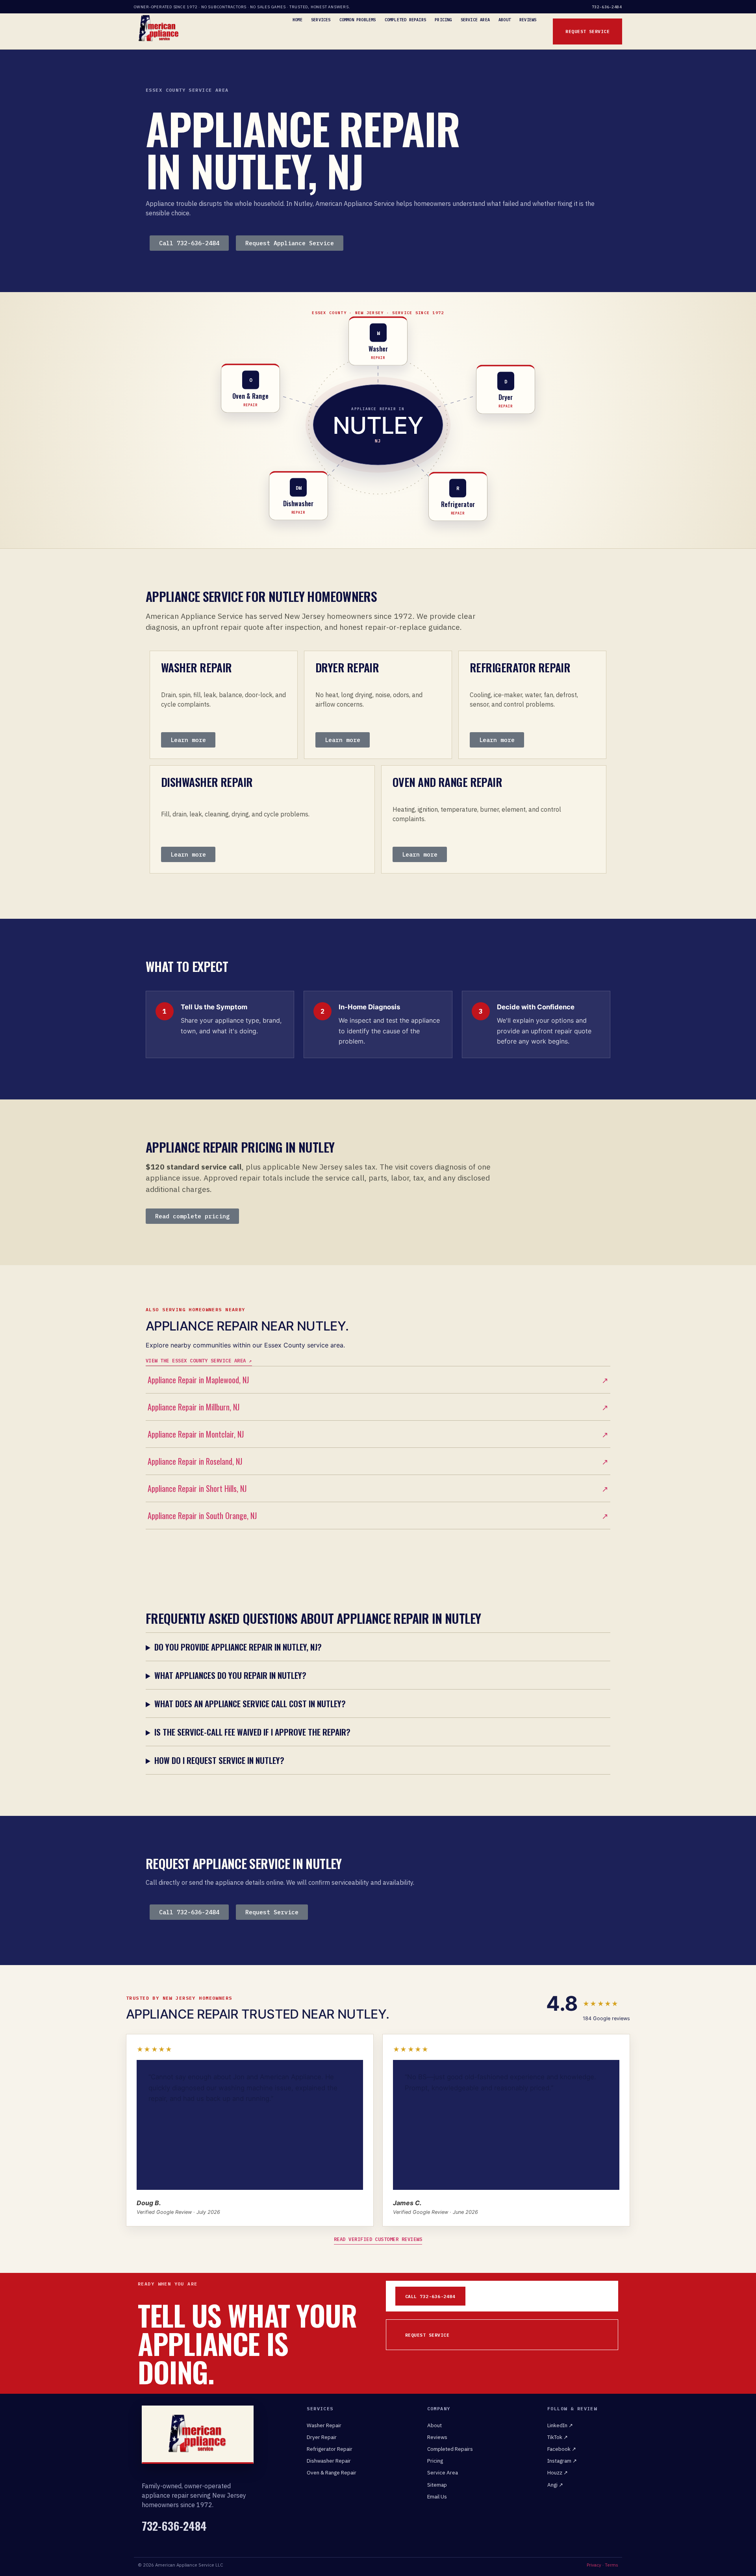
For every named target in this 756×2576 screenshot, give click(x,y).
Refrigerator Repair (330, 2449)
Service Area (475, 20)
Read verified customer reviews (378, 2239)
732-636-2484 (607, 7)
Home (297, 20)
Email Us (437, 2496)
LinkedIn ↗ (560, 2425)
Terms (611, 2565)
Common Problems (358, 20)
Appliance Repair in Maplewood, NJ (378, 1380)
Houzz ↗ (558, 2472)
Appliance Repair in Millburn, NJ (378, 1407)
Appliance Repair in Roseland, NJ (378, 1461)
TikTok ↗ (558, 2437)
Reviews (528, 20)
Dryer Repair (322, 2437)
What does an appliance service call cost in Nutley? (250, 1703)
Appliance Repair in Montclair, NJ (378, 1434)
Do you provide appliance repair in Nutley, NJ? (238, 1647)
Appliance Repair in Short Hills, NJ (378, 1488)
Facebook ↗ (562, 2449)
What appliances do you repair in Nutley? (230, 1675)
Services (321, 20)
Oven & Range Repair (332, 2472)
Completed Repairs (405, 20)
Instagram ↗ (562, 2461)
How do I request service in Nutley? (219, 1760)
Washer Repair (324, 2425)
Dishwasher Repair (329, 2461)
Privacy (594, 2565)
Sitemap (437, 2485)
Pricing (443, 20)
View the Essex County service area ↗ (199, 1360)
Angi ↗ (555, 2485)
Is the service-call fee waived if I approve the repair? (252, 1732)
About (505, 20)
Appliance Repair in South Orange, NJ (378, 1516)
